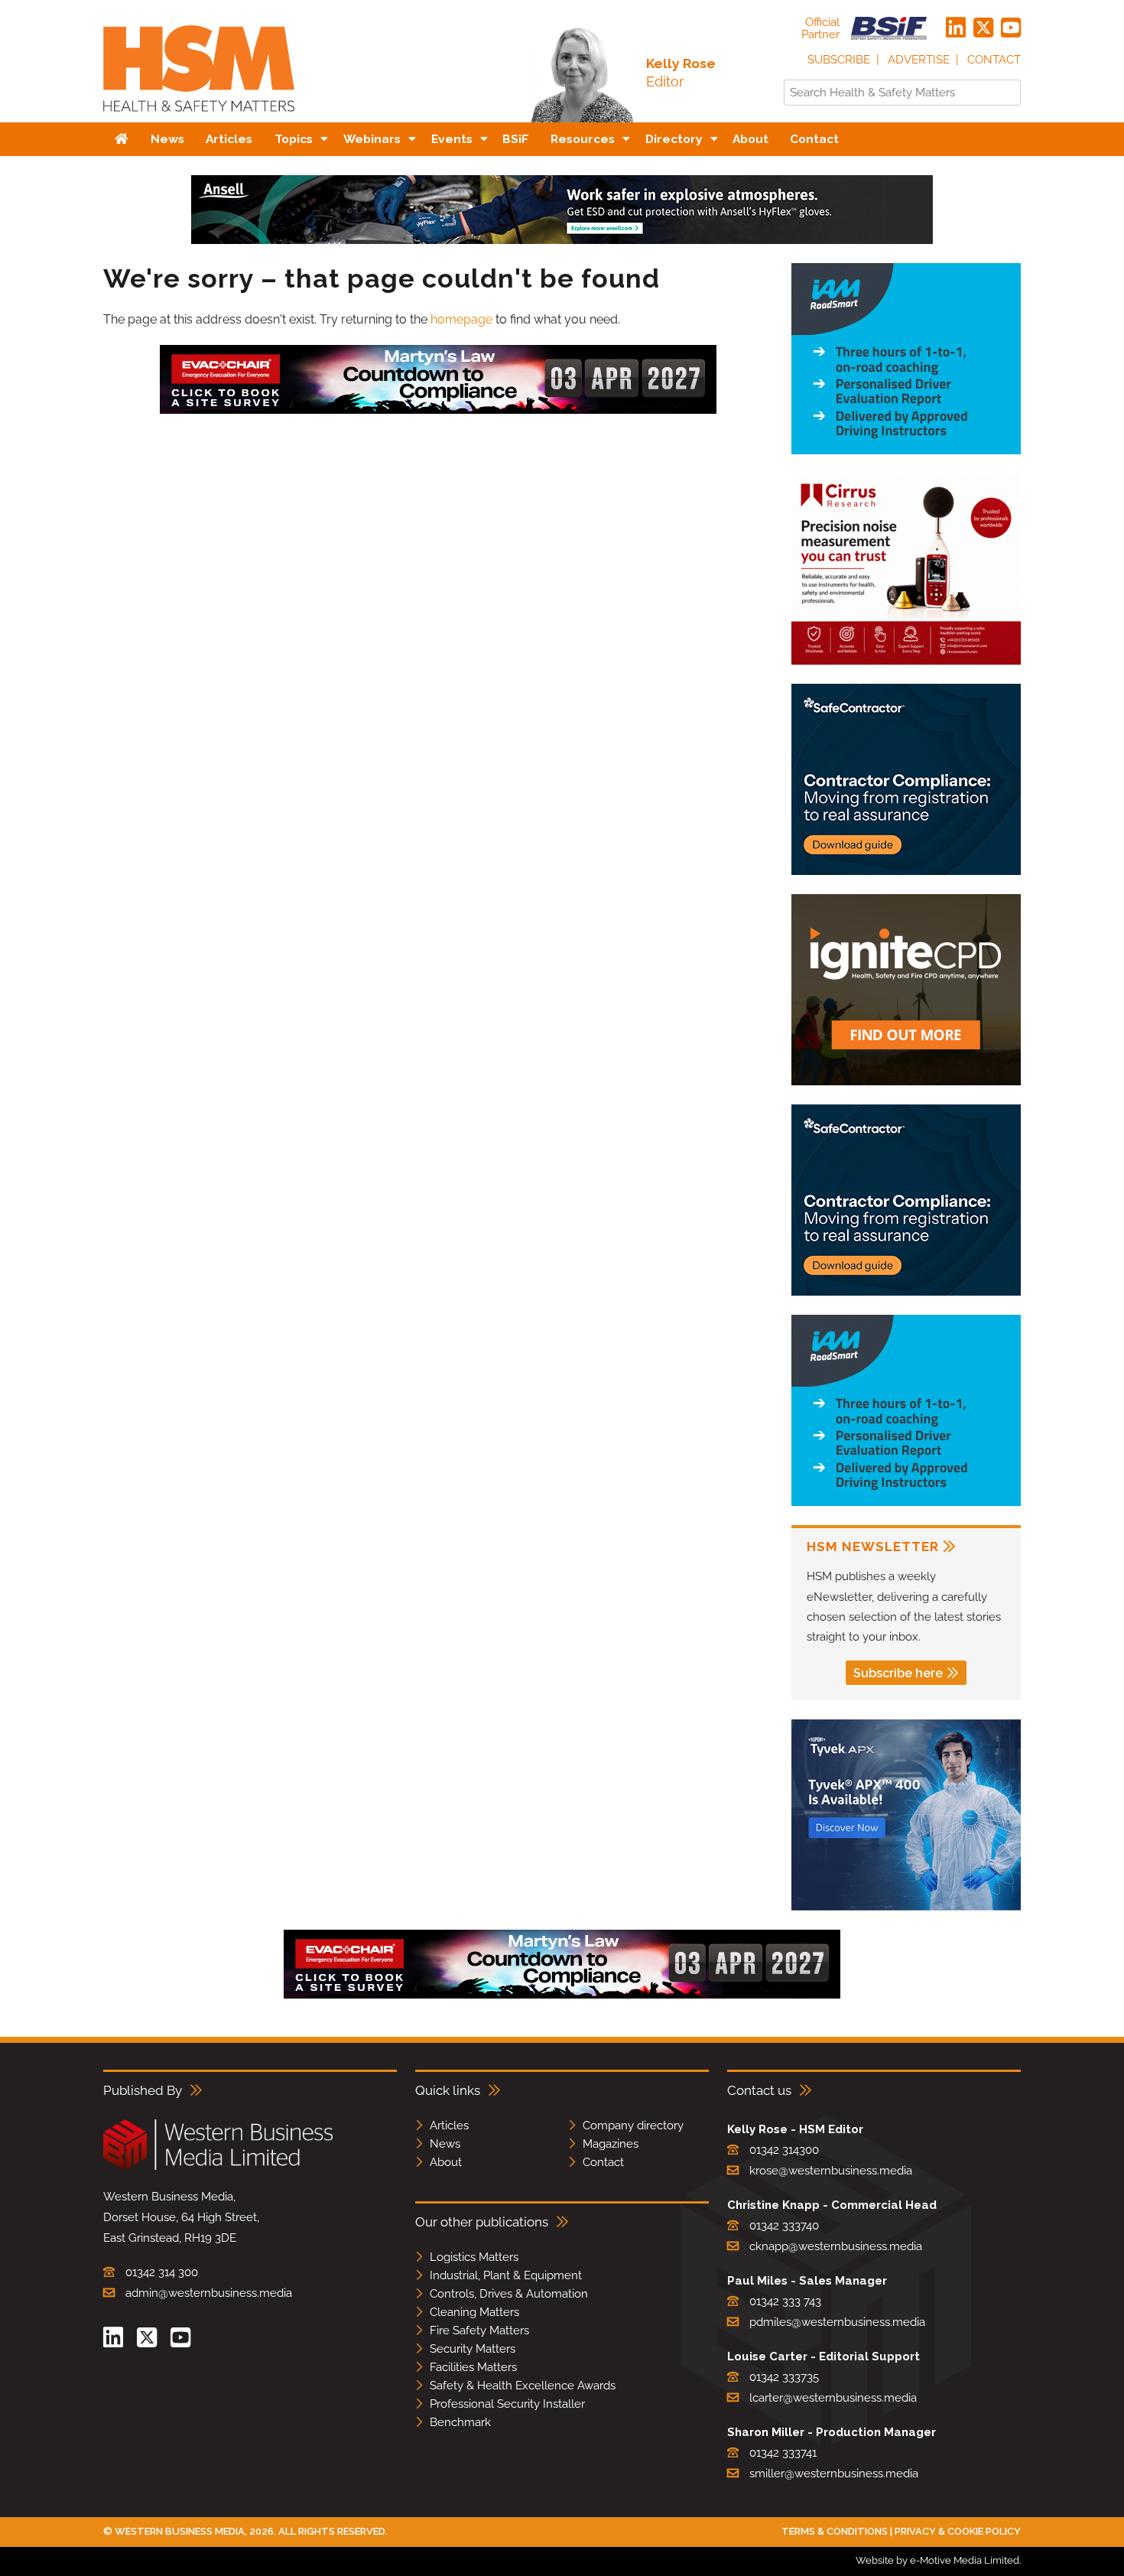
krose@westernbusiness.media (831, 2171)
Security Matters (473, 2349)
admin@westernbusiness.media (209, 2293)
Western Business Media (180, 2531)
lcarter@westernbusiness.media (833, 2398)
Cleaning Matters (474, 2312)
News (445, 2144)
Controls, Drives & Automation (509, 2294)
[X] (983, 28)
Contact (994, 60)
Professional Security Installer (507, 2404)
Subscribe (839, 60)
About (446, 2162)
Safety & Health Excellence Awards (523, 2386)
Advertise (919, 60)
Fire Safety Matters (479, 2330)
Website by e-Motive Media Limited (937, 2560)
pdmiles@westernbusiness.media (837, 2322)
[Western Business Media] (218, 2167)
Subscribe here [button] (898, 1673)
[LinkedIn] (956, 28)
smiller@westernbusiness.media (834, 2474)
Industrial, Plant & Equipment (506, 2275)
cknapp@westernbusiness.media (836, 2246)
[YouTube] (1011, 28)
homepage (461, 319)
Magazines (611, 2144)
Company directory (633, 2126)
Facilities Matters (473, 2367)
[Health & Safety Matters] (199, 117)
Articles (449, 2126)
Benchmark (460, 2422)
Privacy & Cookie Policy (958, 2531)
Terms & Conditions (835, 2531)
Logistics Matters (474, 2257)
